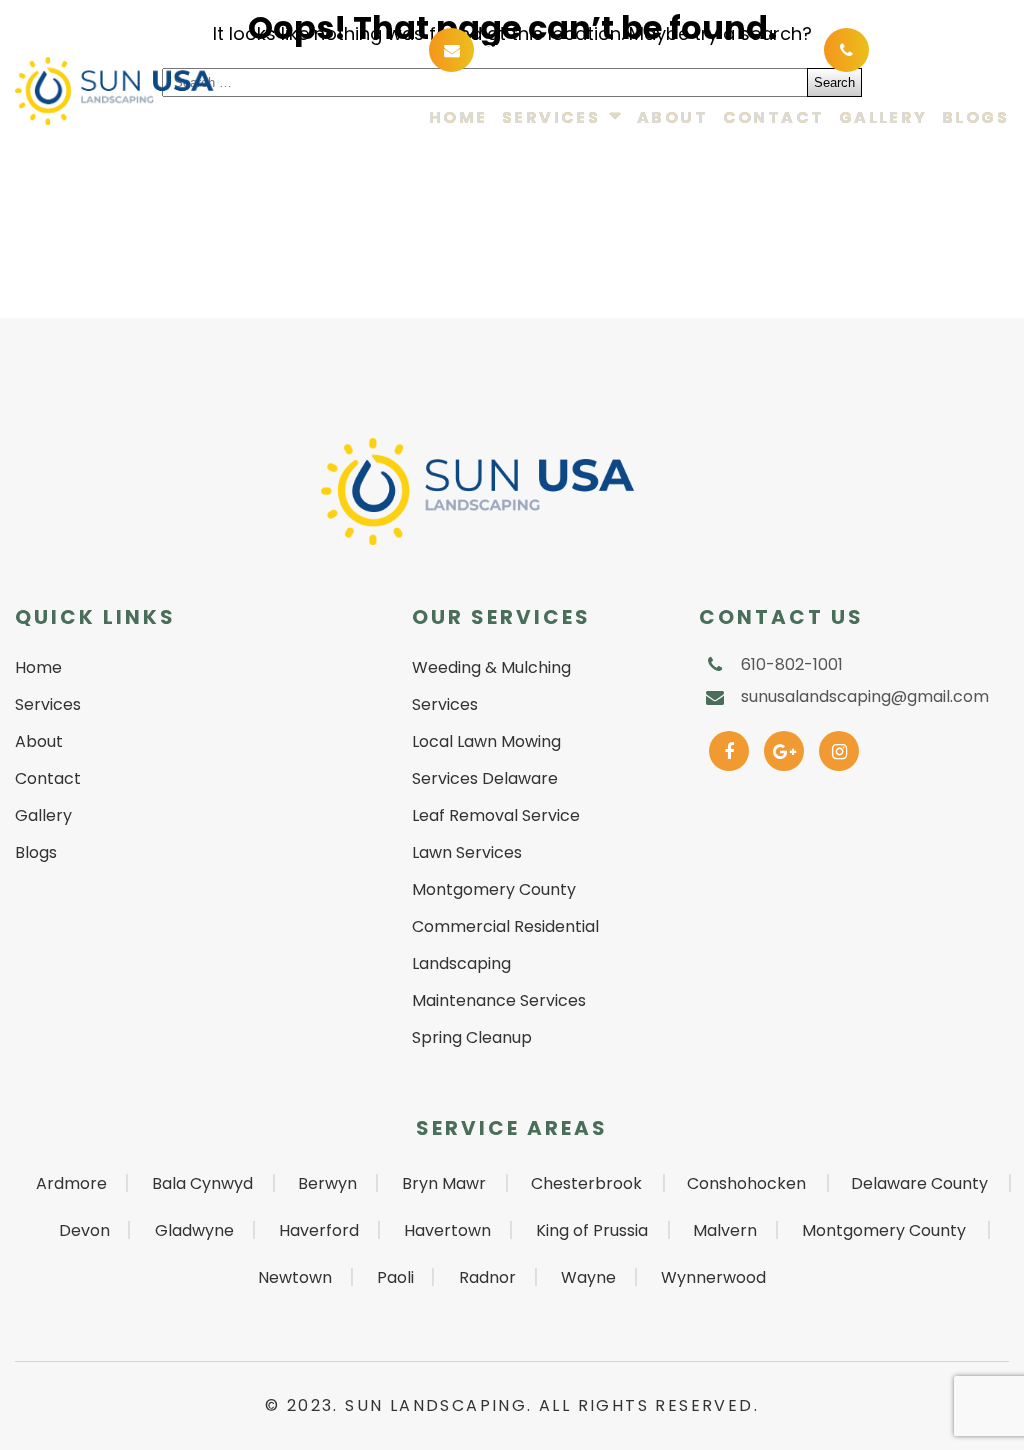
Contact (774, 118)
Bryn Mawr (444, 1183)
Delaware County (919, 1183)
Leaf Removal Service (496, 815)
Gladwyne (194, 1230)
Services (551, 118)
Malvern (725, 1230)
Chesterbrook (586, 1183)
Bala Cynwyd (202, 1183)
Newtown (295, 1277)
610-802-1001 (935, 48)
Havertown (447, 1230)
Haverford (319, 1230)
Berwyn (327, 1183)
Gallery (883, 118)
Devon (84, 1230)
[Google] (784, 746)
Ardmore (71, 1183)
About (672, 118)
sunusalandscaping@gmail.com (628, 48)
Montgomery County (884, 1230)
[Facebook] (729, 746)
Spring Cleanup (472, 1037)
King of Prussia (592, 1230)
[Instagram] (839, 746)
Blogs (975, 118)
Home (458, 118)
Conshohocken (746, 1183)
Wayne (588, 1277)
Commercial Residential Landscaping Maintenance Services (505, 963)
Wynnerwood (713, 1277)
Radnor (487, 1277)
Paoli (395, 1277)
